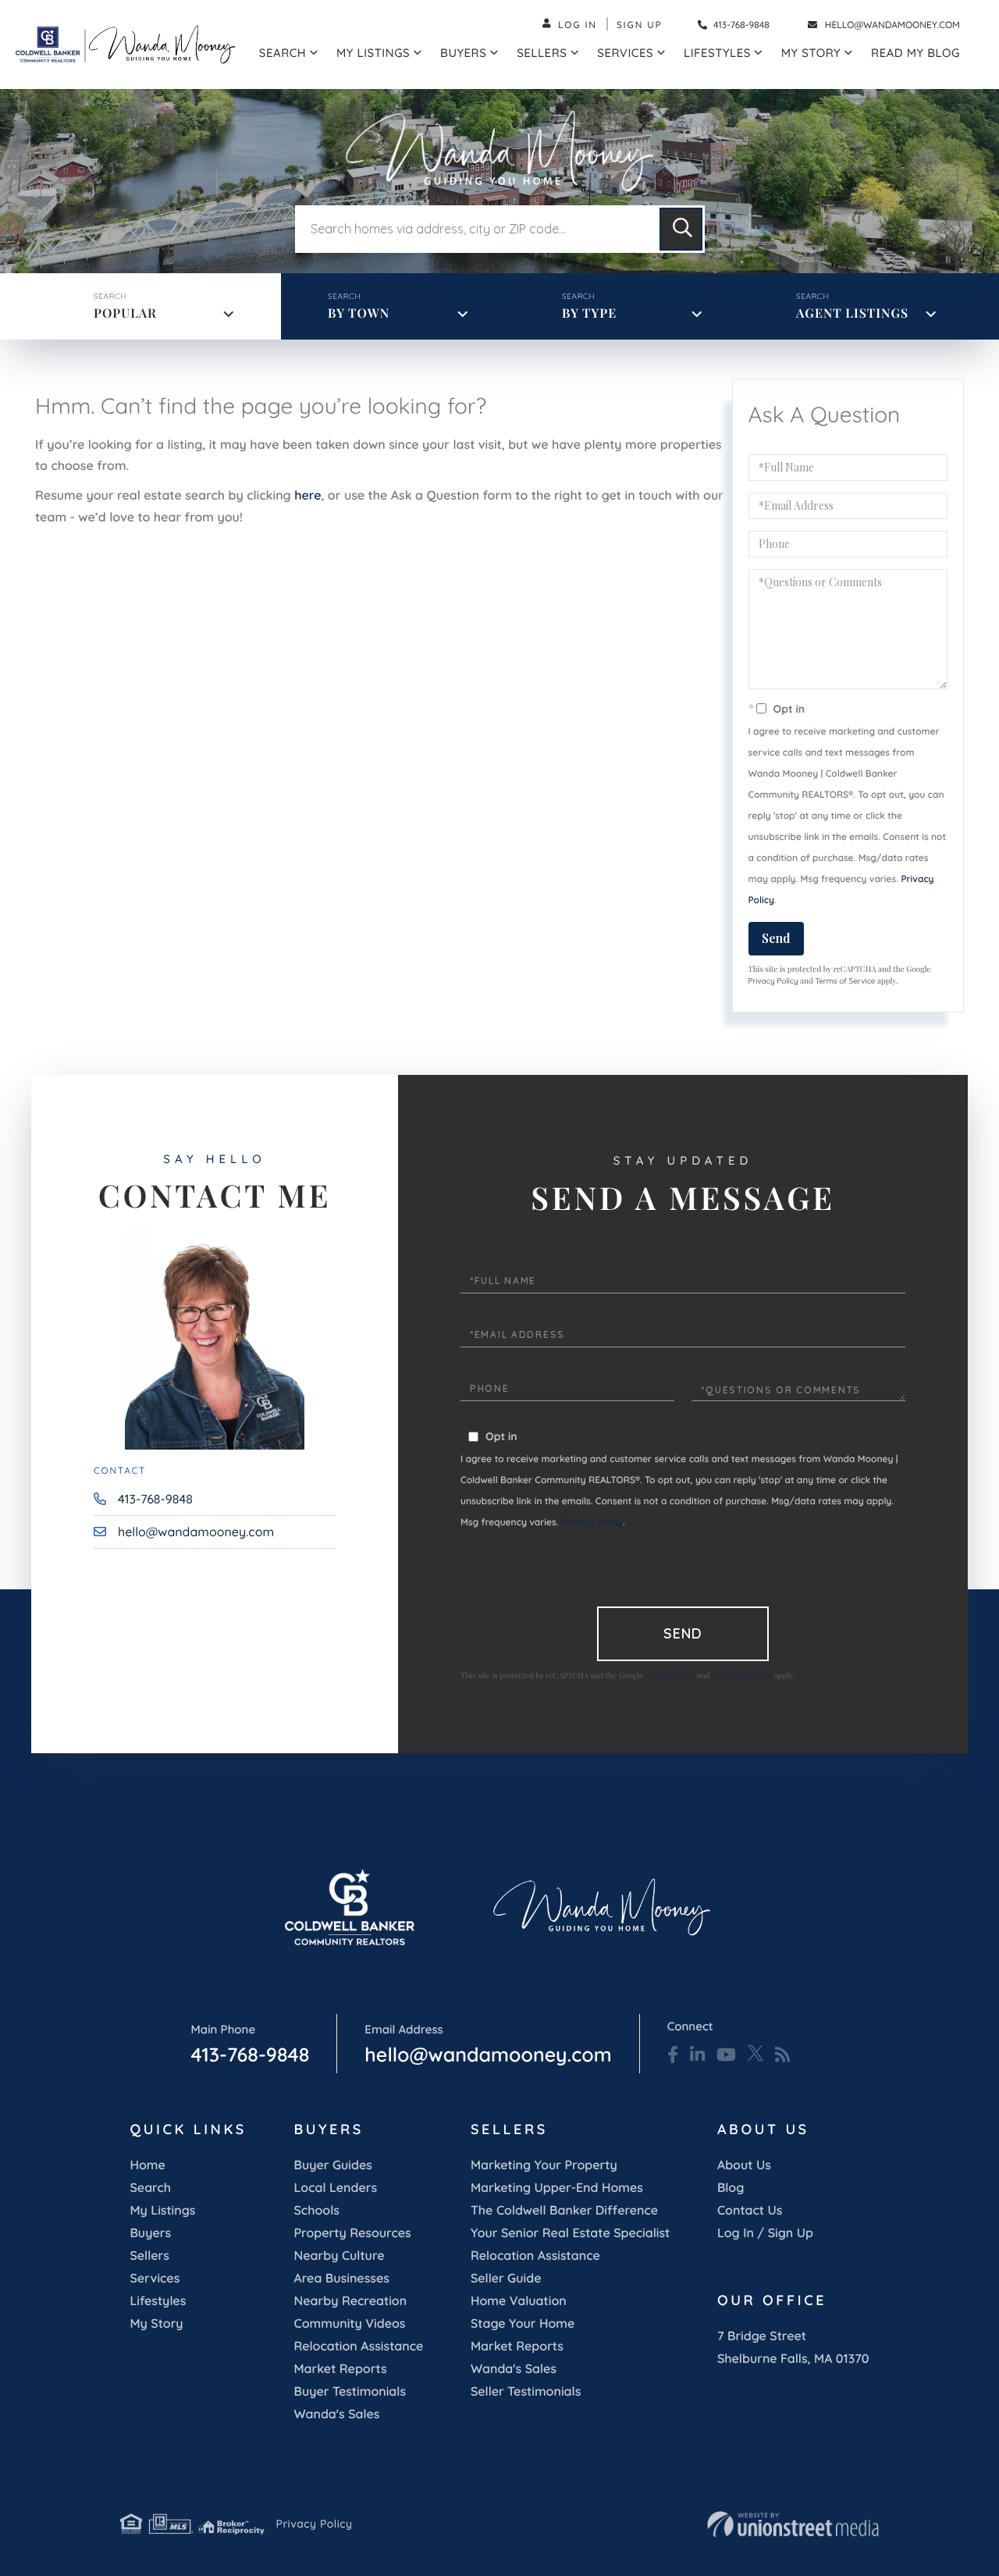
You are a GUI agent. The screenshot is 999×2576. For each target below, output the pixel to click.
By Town (359, 313)
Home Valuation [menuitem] (519, 2300)
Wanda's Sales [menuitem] (336, 2414)
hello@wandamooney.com (892, 25)
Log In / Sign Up (765, 2233)
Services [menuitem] (625, 53)
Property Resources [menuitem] (352, 2233)
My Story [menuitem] (811, 53)
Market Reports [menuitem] (340, 2368)
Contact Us (750, 2210)
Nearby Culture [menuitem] (339, 2255)
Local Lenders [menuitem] (335, 2187)
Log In (578, 25)
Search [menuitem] (283, 53)
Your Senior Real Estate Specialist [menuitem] (570, 2233)
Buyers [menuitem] (463, 53)
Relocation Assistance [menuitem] (358, 2346)
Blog (731, 2187)
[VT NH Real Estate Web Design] (793, 2524)
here (308, 495)
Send (776, 938)
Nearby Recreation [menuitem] (350, 2300)
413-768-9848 (740, 25)
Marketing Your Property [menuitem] (544, 2165)
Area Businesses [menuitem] (341, 2278)
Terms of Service (845, 981)
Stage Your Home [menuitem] (523, 2323)
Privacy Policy (773, 981)
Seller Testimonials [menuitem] (526, 2391)
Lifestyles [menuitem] (717, 53)
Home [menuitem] (147, 2165)
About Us (744, 2165)
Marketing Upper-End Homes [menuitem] (557, 2187)
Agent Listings (852, 313)
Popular (125, 313)
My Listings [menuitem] (373, 53)
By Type (589, 313)
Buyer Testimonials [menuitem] (350, 2391)
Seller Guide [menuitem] (506, 2278)
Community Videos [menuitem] (349, 2323)
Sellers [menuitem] (542, 53)
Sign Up (640, 25)
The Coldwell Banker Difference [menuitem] (564, 2210)
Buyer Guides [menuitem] (332, 2165)
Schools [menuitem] (316, 2210)
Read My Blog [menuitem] (915, 53)
